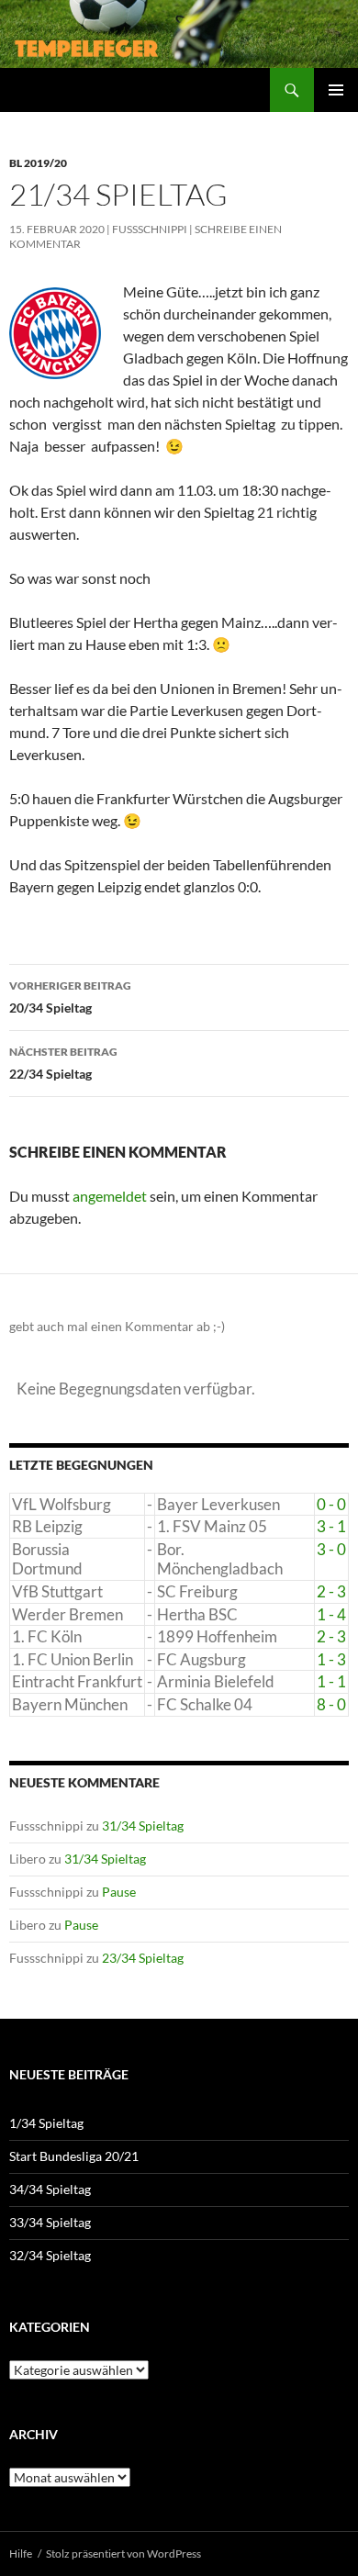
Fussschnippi (150, 229)
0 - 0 (331, 1504)
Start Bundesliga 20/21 (74, 2156)
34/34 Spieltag (50, 2189)
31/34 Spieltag (143, 1826)
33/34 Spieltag (50, 2222)
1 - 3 (331, 1659)
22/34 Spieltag (63, 1063)
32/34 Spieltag (50, 2255)
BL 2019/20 (38, 163)
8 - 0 (331, 1704)
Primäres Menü (336, 90)
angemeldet (110, 1196)
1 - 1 (331, 1681)
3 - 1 (331, 1526)
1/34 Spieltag (46, 2123)
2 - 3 (331, 1591)
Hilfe (21, 2554)
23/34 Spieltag (143, 1958)
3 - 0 (331, 1549)
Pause (119, 1892)
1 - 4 (331, 1614)
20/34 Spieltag (70, 997)
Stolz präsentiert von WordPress (123, 2554)
